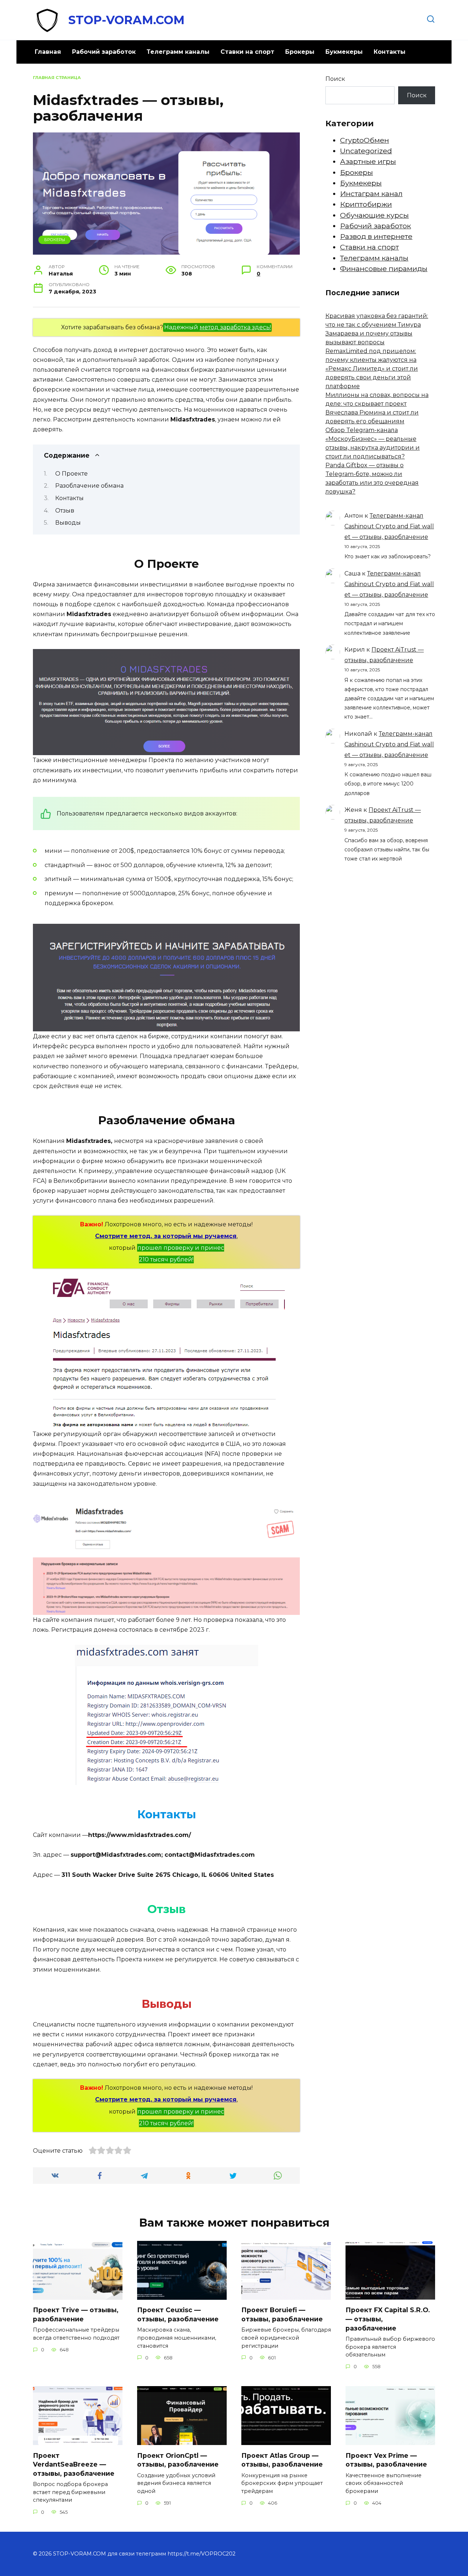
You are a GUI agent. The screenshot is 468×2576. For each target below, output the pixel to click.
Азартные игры (368, 161)
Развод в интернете (376, 236)
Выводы (68, 523)
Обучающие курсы (374, 215)
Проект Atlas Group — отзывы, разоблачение (282, 2460)
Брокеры (300, 52)
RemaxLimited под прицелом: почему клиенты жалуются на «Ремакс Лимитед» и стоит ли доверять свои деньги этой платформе (372, 369)
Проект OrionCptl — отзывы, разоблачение (178, 2460)
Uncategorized (366, 151)
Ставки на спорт (247, 52)
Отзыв (65, 511)
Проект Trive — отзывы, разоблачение (76, 2314)
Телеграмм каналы (178, 52)
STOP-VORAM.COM (127, 20)
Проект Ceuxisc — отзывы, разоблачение (178, 2314)
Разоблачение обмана (89, 486)
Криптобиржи (366, 204)
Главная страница (57, 78)
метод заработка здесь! (235, 327)
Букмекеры (344, 52)
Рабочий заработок (104, 52)
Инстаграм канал (371, 194)
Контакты (390, 52)
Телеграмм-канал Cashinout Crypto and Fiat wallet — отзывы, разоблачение (389, 526)
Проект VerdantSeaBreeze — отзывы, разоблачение (74, 2464)
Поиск (335, 79)
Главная (48, 52)
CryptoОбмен (365, 140)
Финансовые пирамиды (384, 269)
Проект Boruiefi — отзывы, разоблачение (282, 2314)
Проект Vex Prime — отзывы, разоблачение (386, 2460)
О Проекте (71, 474)
